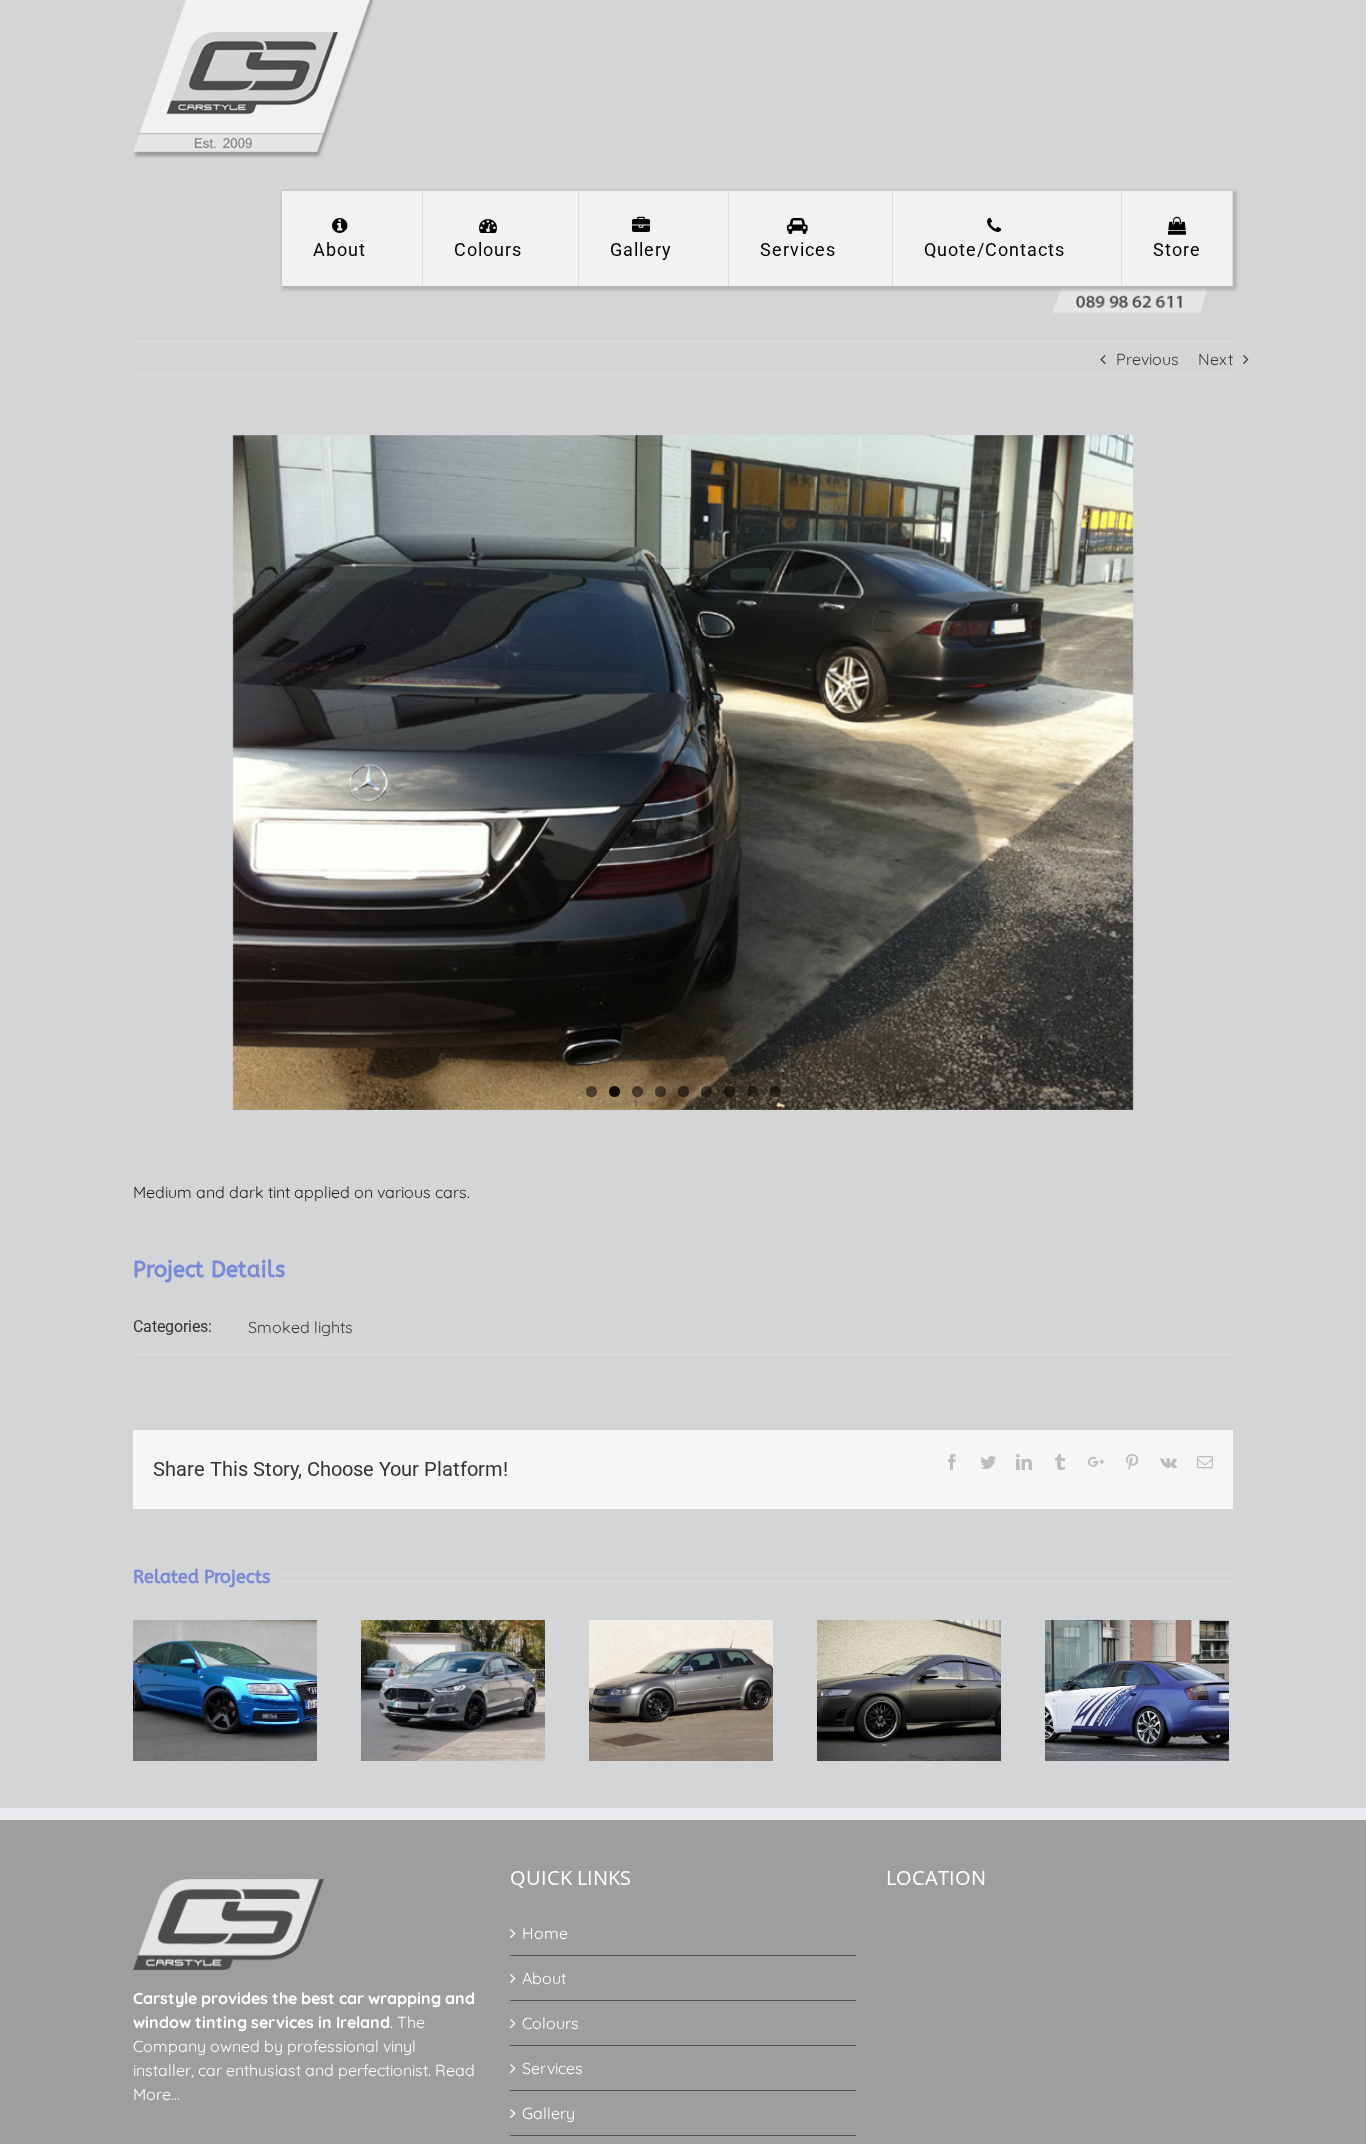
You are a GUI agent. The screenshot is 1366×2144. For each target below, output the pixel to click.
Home (545, 1933)
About (544, 1978)
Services (552, 2068)
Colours (550, 2023)
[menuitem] (352, 238)
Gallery (548, 2113)
